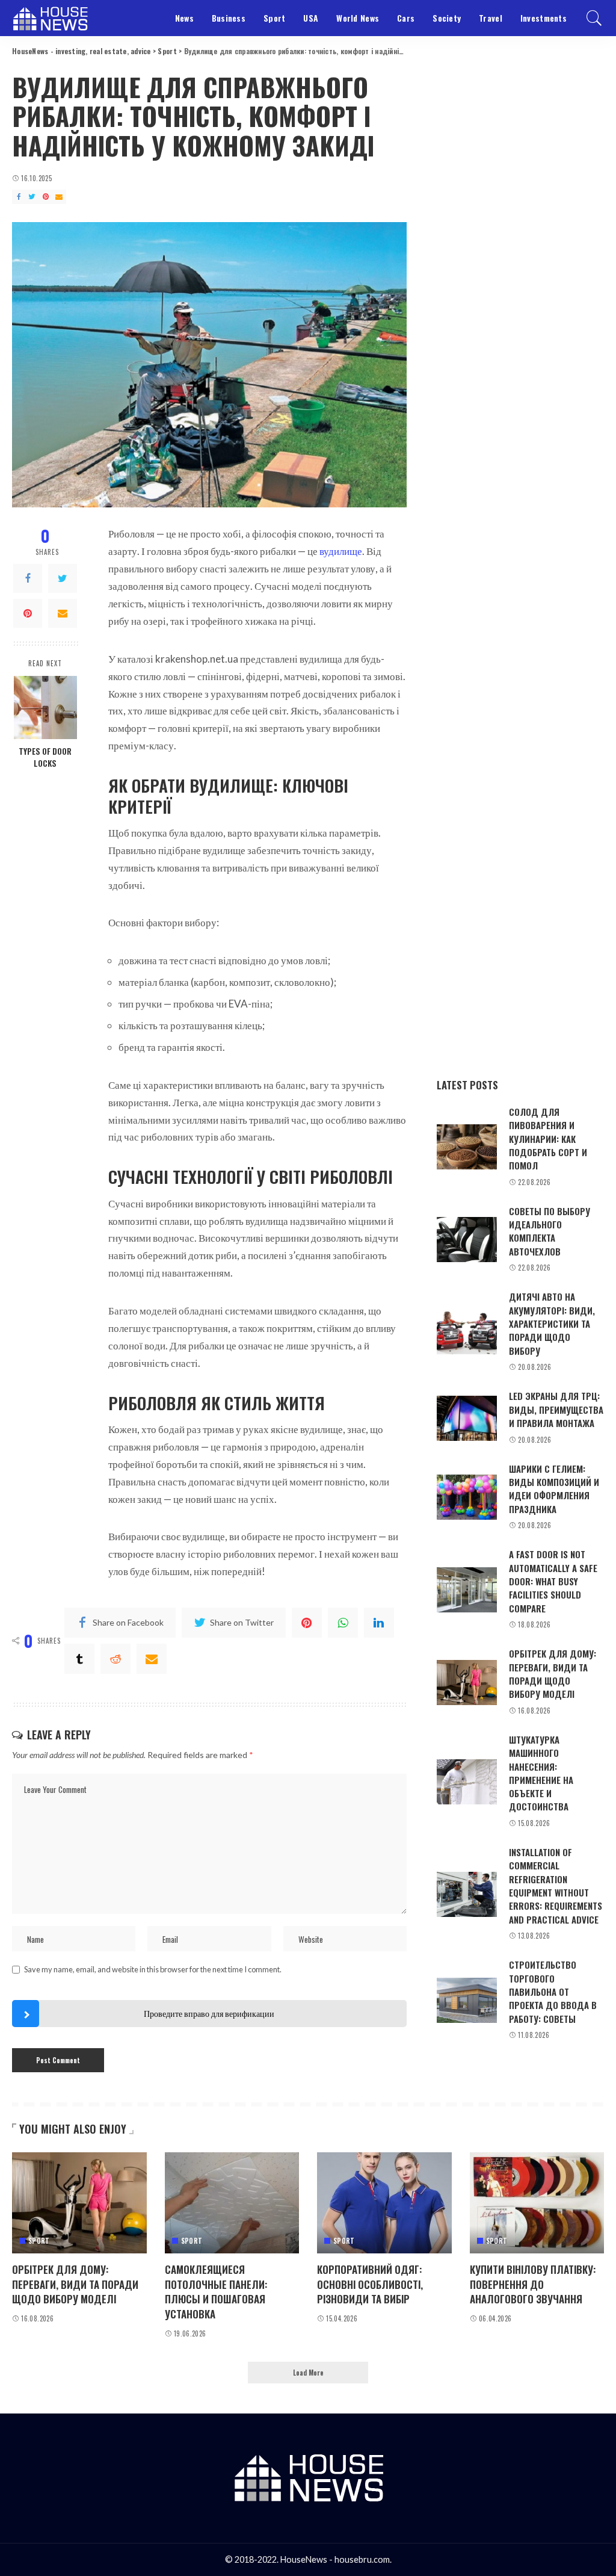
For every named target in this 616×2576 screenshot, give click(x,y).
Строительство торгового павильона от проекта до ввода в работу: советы (553, 1991)
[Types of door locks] (45, 707)
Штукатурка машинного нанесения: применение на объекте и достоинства (541, 1773)
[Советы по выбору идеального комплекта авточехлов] (467, 1240)
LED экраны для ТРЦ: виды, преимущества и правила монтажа (556, 1409)
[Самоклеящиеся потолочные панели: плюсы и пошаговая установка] (232, 2203)
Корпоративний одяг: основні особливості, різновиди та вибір (370, 2284)
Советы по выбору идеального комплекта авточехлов (550, 1231)
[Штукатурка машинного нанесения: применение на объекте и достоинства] (467, 1782)
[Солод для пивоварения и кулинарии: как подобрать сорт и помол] (467, 1147)
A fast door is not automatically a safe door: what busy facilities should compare (553, 1581)
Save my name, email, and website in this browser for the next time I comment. (153, 1969)
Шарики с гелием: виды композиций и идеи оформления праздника (554, 1489)
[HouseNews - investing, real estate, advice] (50, 18)
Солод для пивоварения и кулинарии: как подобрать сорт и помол (548, 1138)
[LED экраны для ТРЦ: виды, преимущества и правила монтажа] (467, 1418)
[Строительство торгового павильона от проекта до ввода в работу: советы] (467, 2000)
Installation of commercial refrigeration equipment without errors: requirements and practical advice (556, 1886)
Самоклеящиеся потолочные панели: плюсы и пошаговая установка (216, 2292)
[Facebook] (28, 578)
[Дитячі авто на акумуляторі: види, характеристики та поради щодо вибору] (467, 1332)
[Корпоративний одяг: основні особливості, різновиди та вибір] (384, 2203)
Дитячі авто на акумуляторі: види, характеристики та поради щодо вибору (552, 1323)
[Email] (63, 613)
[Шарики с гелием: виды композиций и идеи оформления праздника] (467, 1497)
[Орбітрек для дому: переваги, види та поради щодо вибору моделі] (467, 1683)
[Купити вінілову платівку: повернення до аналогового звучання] (537, 2203)
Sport (39, 2241)
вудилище (341, 551)
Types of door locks (45, 757)
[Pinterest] (28, 613)
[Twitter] (63, 578)
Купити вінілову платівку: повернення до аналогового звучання (533, 2284)
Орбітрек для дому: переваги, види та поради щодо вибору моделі (553, 1673)
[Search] (594, 18)
